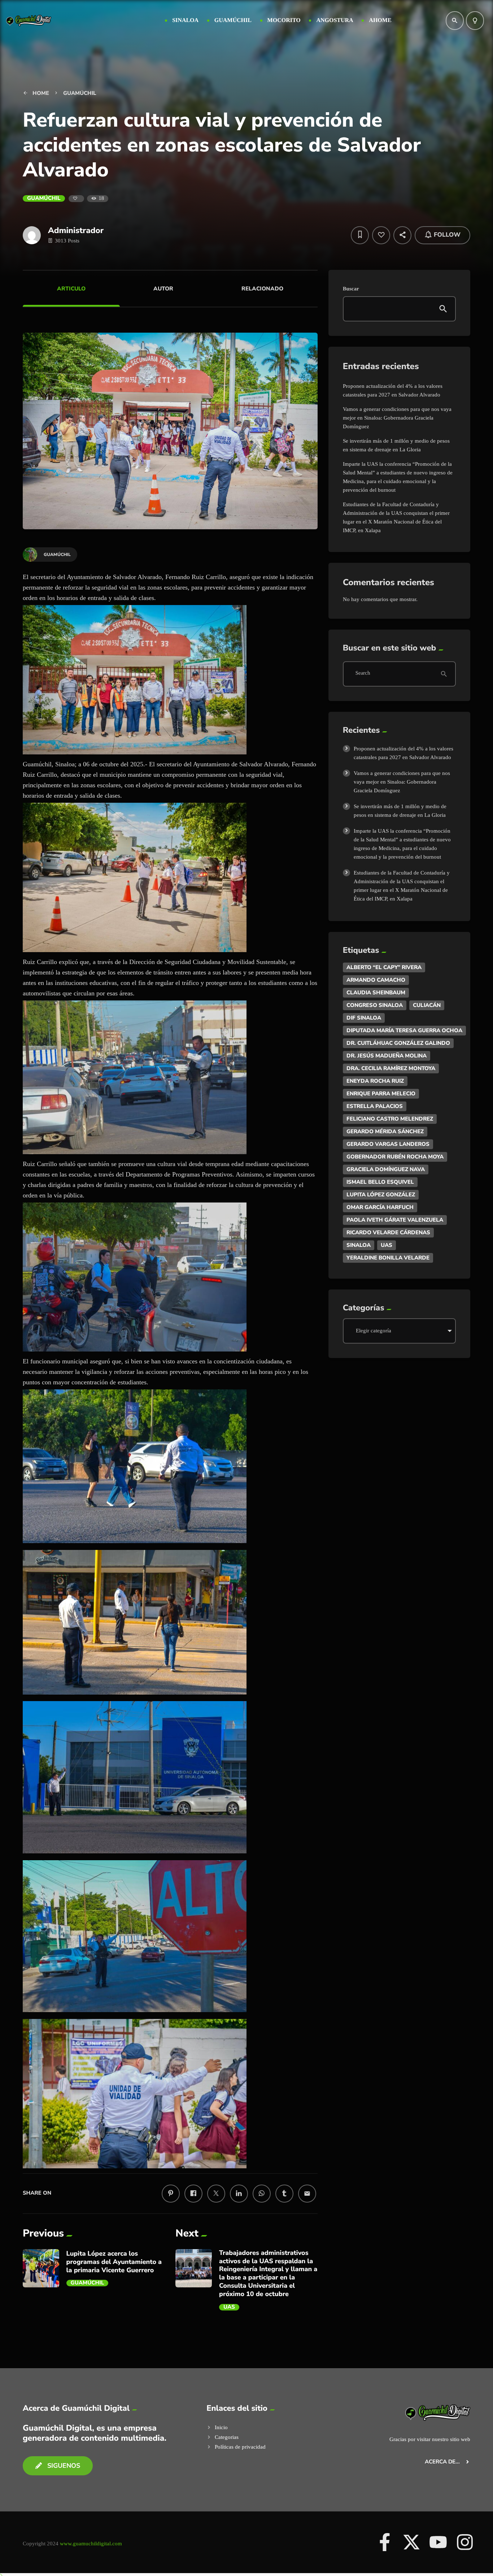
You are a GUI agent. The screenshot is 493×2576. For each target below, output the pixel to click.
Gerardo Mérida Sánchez (385, 1131)
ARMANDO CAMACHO (376, 980)
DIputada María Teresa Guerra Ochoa (404, 1030)
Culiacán (427, 1005)
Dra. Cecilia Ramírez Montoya (391, 1068)
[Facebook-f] (385, 2542)
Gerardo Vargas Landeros (388, 1144)
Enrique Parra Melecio (381, 1094)
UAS (229, 2307)
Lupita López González (381, 1195)
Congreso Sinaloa (375, 1005)
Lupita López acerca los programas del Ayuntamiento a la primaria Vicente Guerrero (114, 2262)
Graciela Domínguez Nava (386, 1169)
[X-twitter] (411, 2542)
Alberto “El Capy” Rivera (384, 967)
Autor (163, 289)
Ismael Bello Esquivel (380, 1182)
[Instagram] (465, 2542)
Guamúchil (44, 198)
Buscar (351, 289)
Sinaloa (359, 1245)
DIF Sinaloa (364, 1018)
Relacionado (262, 289)
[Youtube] (438, 2542)
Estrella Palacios (375, 1106)
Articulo (71, 289)
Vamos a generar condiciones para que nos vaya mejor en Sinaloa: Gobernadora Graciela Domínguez (397, 418)
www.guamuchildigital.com (91, 2544)
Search (363, 674)
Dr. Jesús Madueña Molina (387, 1056)
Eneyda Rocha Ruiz (375, 1081)
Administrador (76, 230)
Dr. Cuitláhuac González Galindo (398, 1043)
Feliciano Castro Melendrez (390, 1119)
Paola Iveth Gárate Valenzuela (395, 1220)
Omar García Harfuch (380, 1207)
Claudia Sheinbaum (376, 993)
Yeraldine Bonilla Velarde (388, 1258)
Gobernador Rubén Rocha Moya (395, 1157)
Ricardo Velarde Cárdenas (388, 1232)
